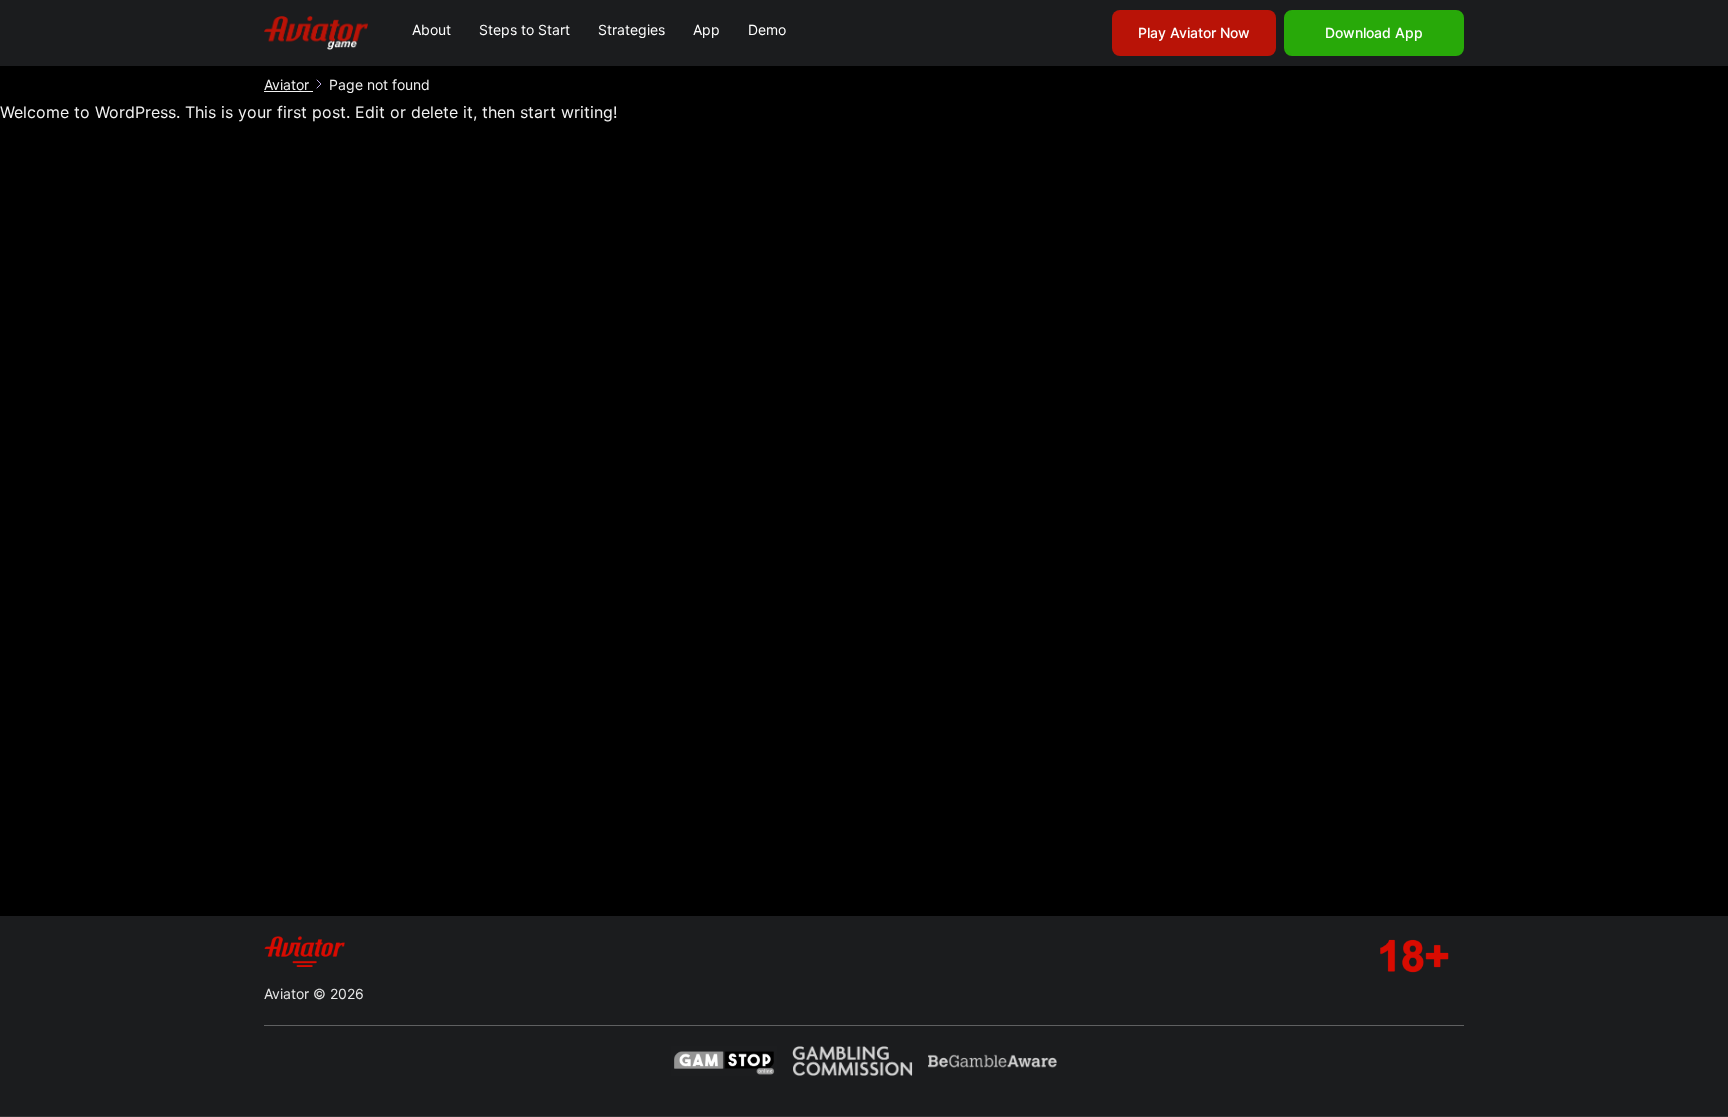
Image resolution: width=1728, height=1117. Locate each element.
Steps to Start (524, 29)
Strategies (631, 29)
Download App (1374, 32)
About (431, 29)
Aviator (288, 84)
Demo (767, 29)
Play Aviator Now (1194, 32)
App (706, 29)
